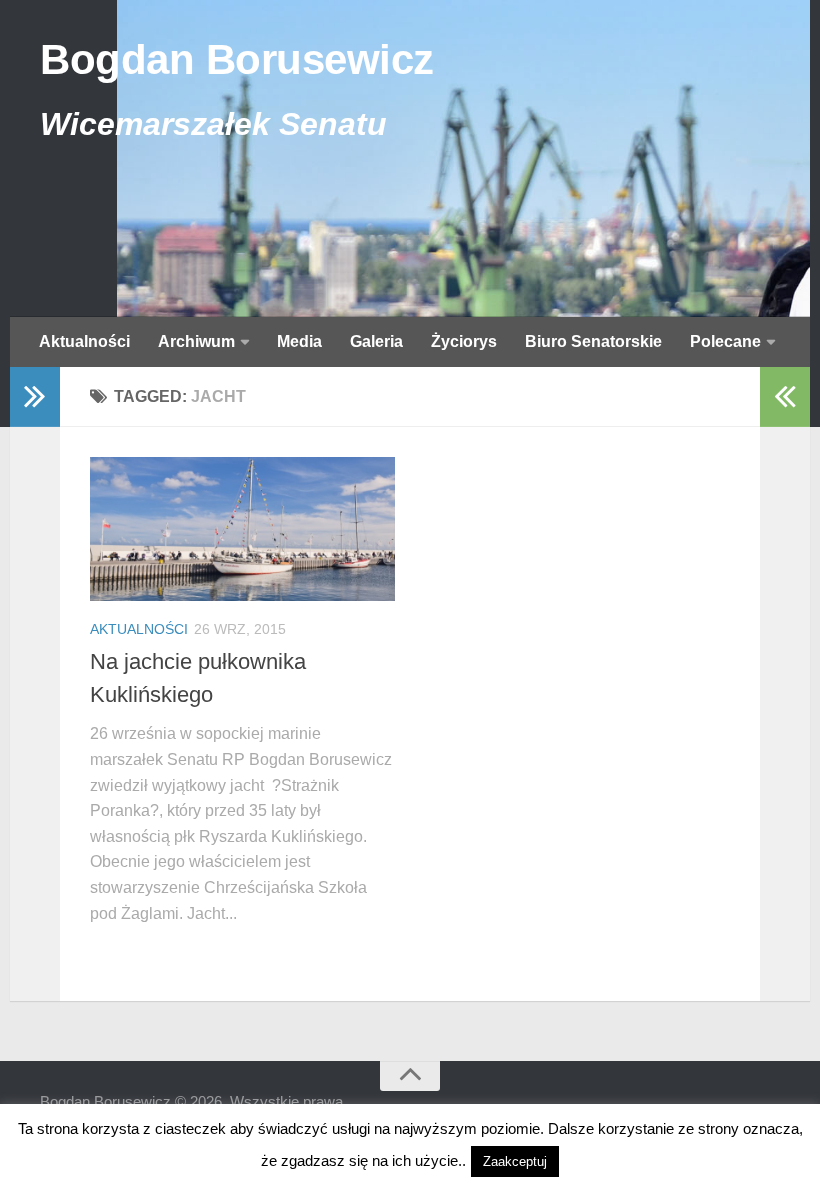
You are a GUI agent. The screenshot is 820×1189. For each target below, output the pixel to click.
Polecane (725, 341)
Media (299, 341)
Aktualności (84, 341)
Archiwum (196, 341)
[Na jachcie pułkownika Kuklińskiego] (242, 529)
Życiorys (464, 341)
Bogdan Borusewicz (237, 59)
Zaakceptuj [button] (515, 1161)
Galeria (376, 341)
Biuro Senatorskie (593, 341)
